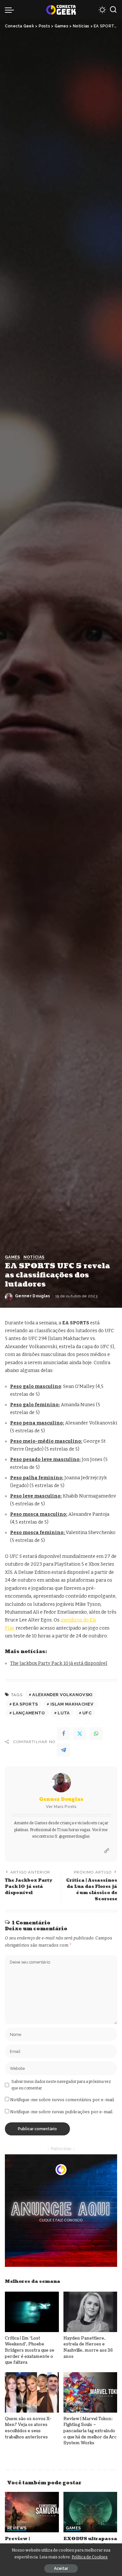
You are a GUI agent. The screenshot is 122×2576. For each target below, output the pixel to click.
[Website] (107, 1851)
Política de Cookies (90, 2557)
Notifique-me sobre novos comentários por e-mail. (62, 2100)
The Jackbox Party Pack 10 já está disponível (59, 1663)
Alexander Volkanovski (62, 1695)
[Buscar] (113, 10)
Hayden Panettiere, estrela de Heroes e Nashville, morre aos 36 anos (88, 2347)
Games (13, 1257)
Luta (64, 1713)
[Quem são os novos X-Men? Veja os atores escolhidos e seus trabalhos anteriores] (32, 2392)
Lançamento (29, 1713)
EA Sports (25, 1704)
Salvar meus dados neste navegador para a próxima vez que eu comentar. (61, 2085)
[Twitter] (80, 1734)
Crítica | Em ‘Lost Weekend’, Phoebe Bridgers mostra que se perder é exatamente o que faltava (30, 2350)
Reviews (17, 2528)
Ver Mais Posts (61, 1807)
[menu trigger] (11, 10)
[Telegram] (63, 1750)
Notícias (34, 1257)
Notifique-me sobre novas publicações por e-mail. (62, 2112)
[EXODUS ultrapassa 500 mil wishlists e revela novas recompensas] (90, 2512)
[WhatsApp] (96, 1734)
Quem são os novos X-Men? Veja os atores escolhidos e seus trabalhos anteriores (28, 2428)
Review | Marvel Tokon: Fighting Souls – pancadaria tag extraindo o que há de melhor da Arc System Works (90, 2431)
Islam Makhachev (72, 1704)
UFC (87, 1713)
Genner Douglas (33, 1296)
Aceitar (61, 2568)
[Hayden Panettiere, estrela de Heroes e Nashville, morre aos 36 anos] (90, 2312)
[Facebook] (63, 1734)
